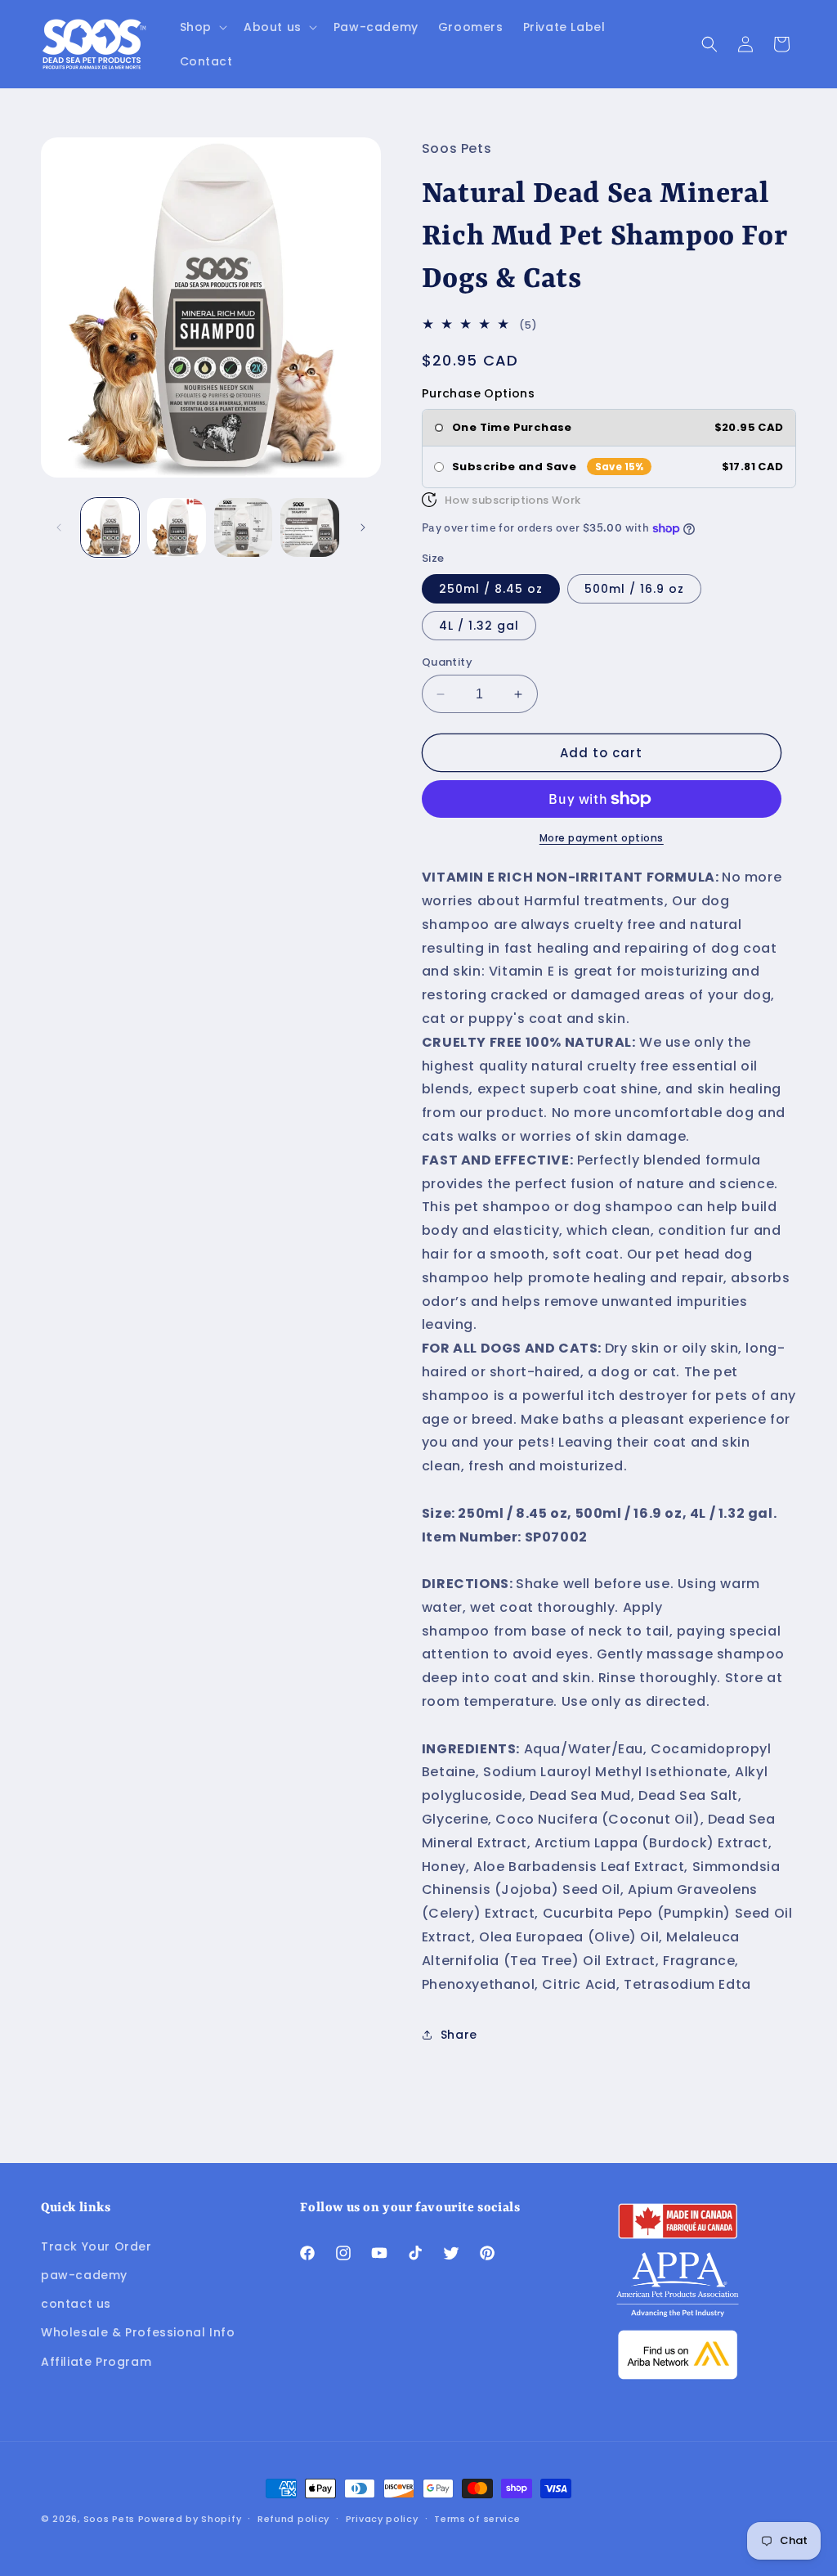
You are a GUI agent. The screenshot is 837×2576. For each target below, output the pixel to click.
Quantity (447, 662)
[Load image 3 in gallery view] (243, 527)
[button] (202, 27)
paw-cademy (84, 2275)
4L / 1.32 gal (479, 626)
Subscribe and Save (514, 467)
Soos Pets (109, 2519)
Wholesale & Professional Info (138, 2332)
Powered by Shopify (190, 2519)
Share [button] (459, 2035)
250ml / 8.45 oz (491, 589)
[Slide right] (363, 527)
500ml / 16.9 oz (634, 589)
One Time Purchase (512, 428)
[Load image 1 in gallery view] (110, 527)
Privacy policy (382, 2519)
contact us (76, 2304)
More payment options (602, 838)
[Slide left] (59, 527)
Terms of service (477, 2519)
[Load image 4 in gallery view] (309, 527)
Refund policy (293, 2519)
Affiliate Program (96, 2362)
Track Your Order (96, 2246)
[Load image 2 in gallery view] (176, 527)
